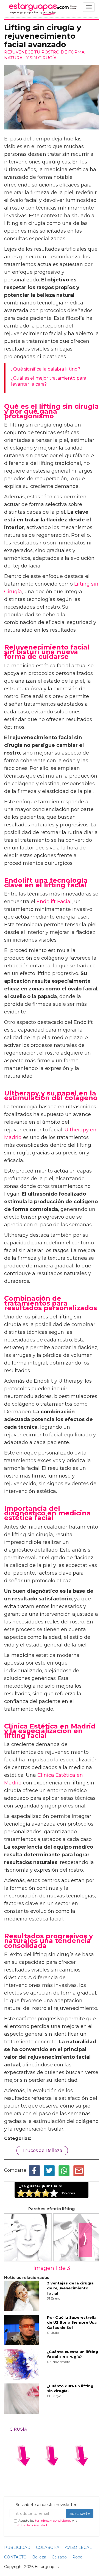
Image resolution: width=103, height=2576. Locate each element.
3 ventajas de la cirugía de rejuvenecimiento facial (70, 2288)
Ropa (77, 2557)
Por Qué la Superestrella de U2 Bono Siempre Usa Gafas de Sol (72, 2322)
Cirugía (18, 2429)
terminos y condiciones (53, 2520)
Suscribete (80, 2513)
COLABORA (48, 2547)
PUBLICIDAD (17, 2547)
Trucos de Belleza (42, 2150)
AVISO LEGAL (78, 2547)
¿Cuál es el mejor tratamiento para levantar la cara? (49, 381)
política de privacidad (30, 2525)
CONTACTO (15, 2557)
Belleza (39, 2557)
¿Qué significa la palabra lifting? (46, 369)
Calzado (59, 2557)
